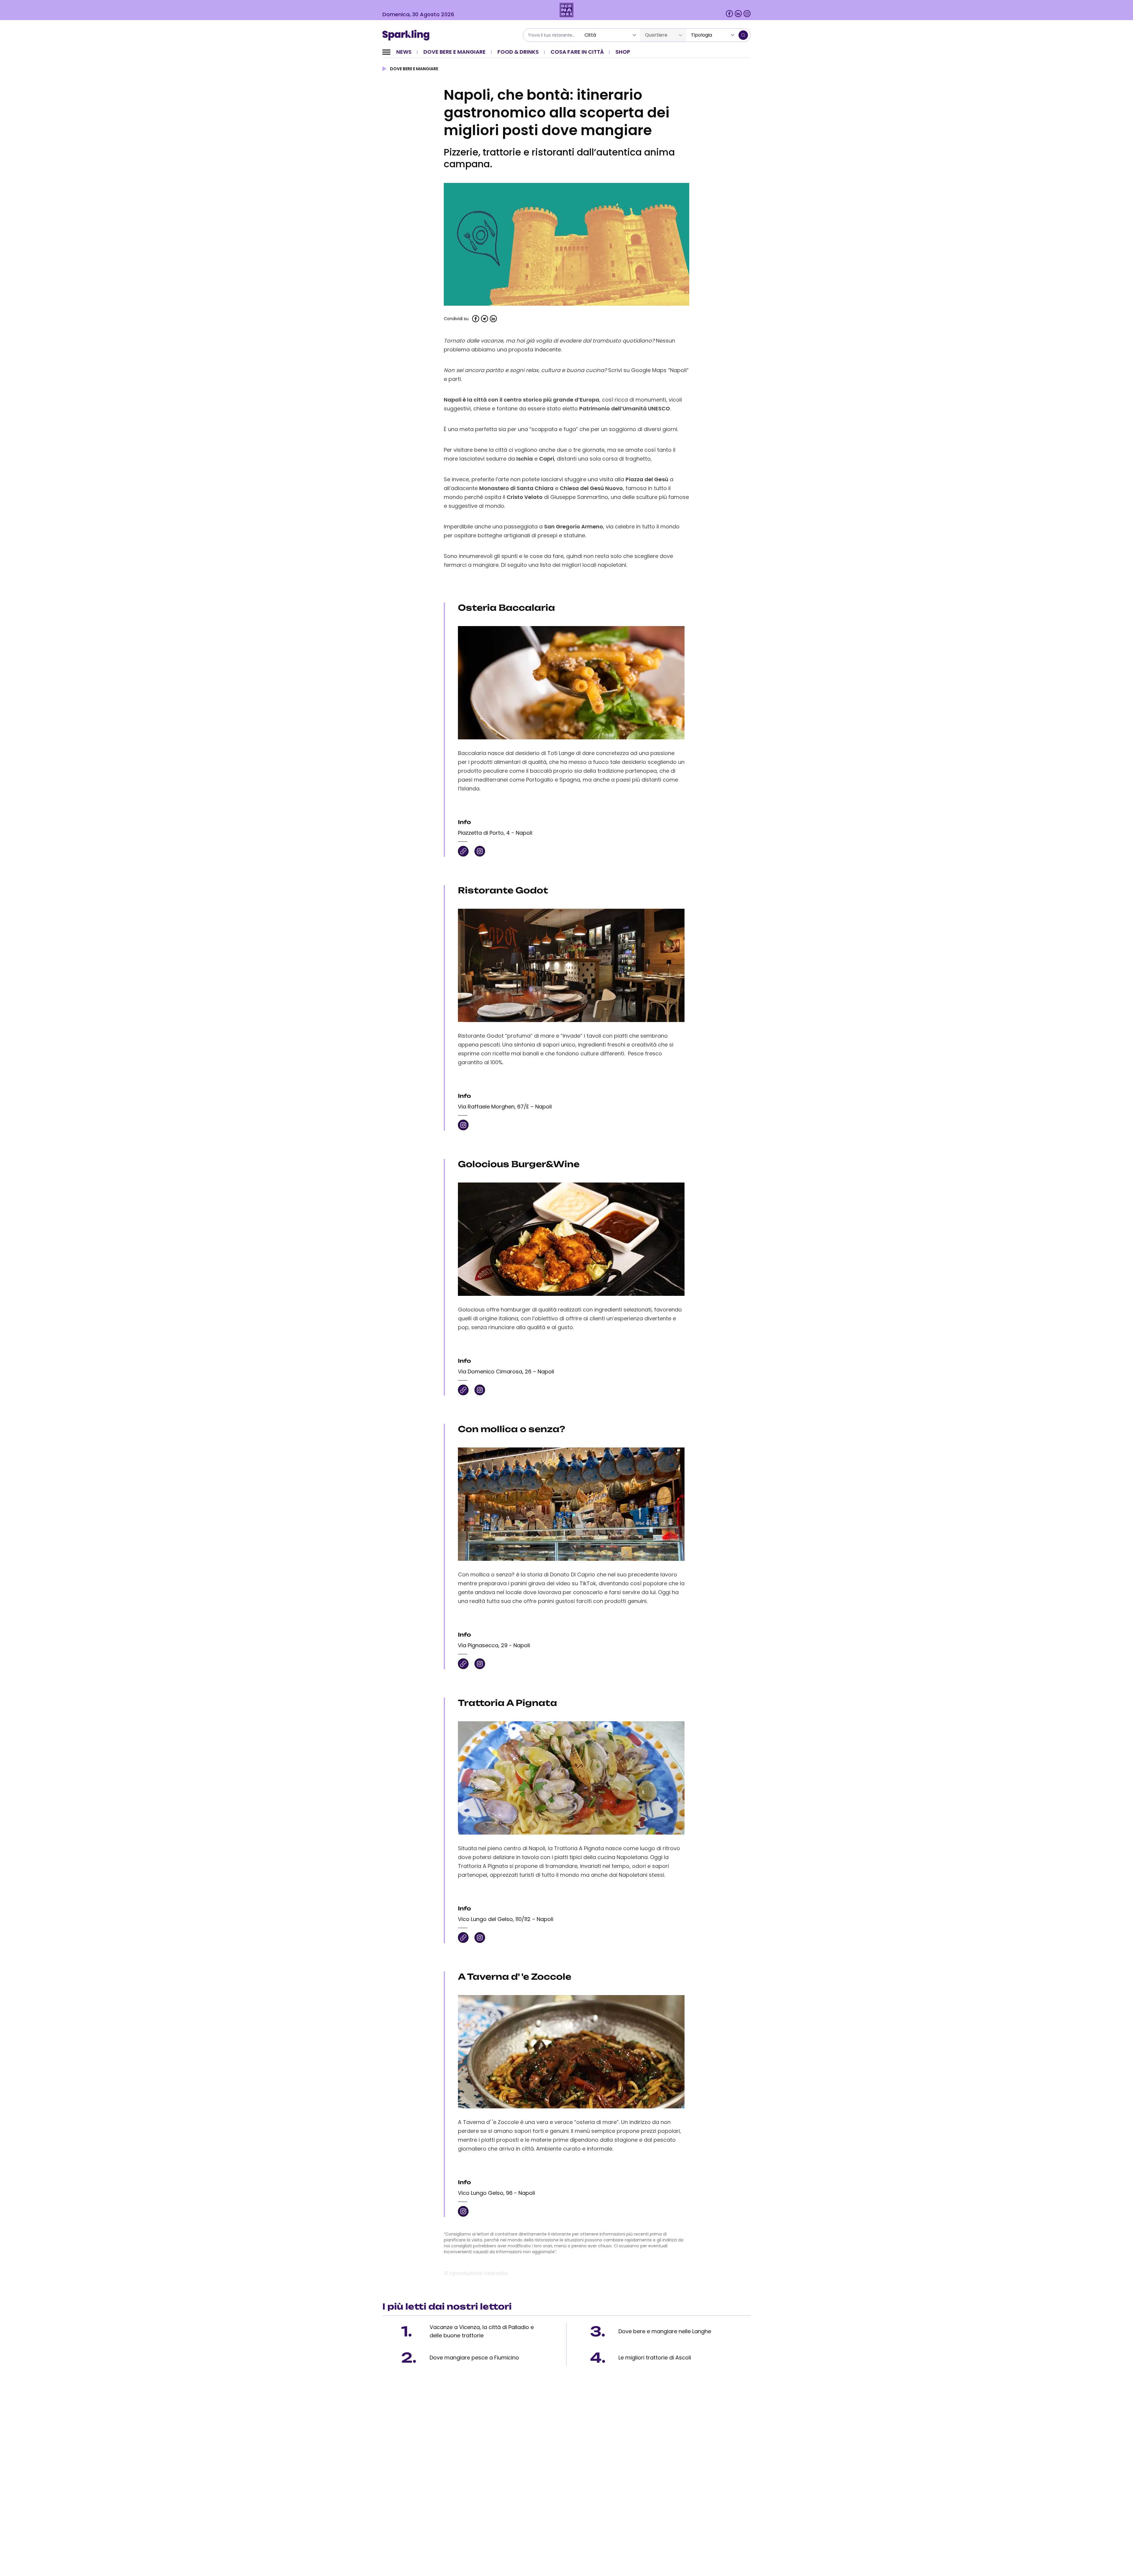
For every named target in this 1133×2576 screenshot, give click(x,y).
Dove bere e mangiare (455, 52)
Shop (623, 52)
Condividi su (456, 319)
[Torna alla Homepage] (408, 35)
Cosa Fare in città (577, 52)
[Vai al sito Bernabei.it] (567, 10)
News (404, 52)
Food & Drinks (518, 52)
